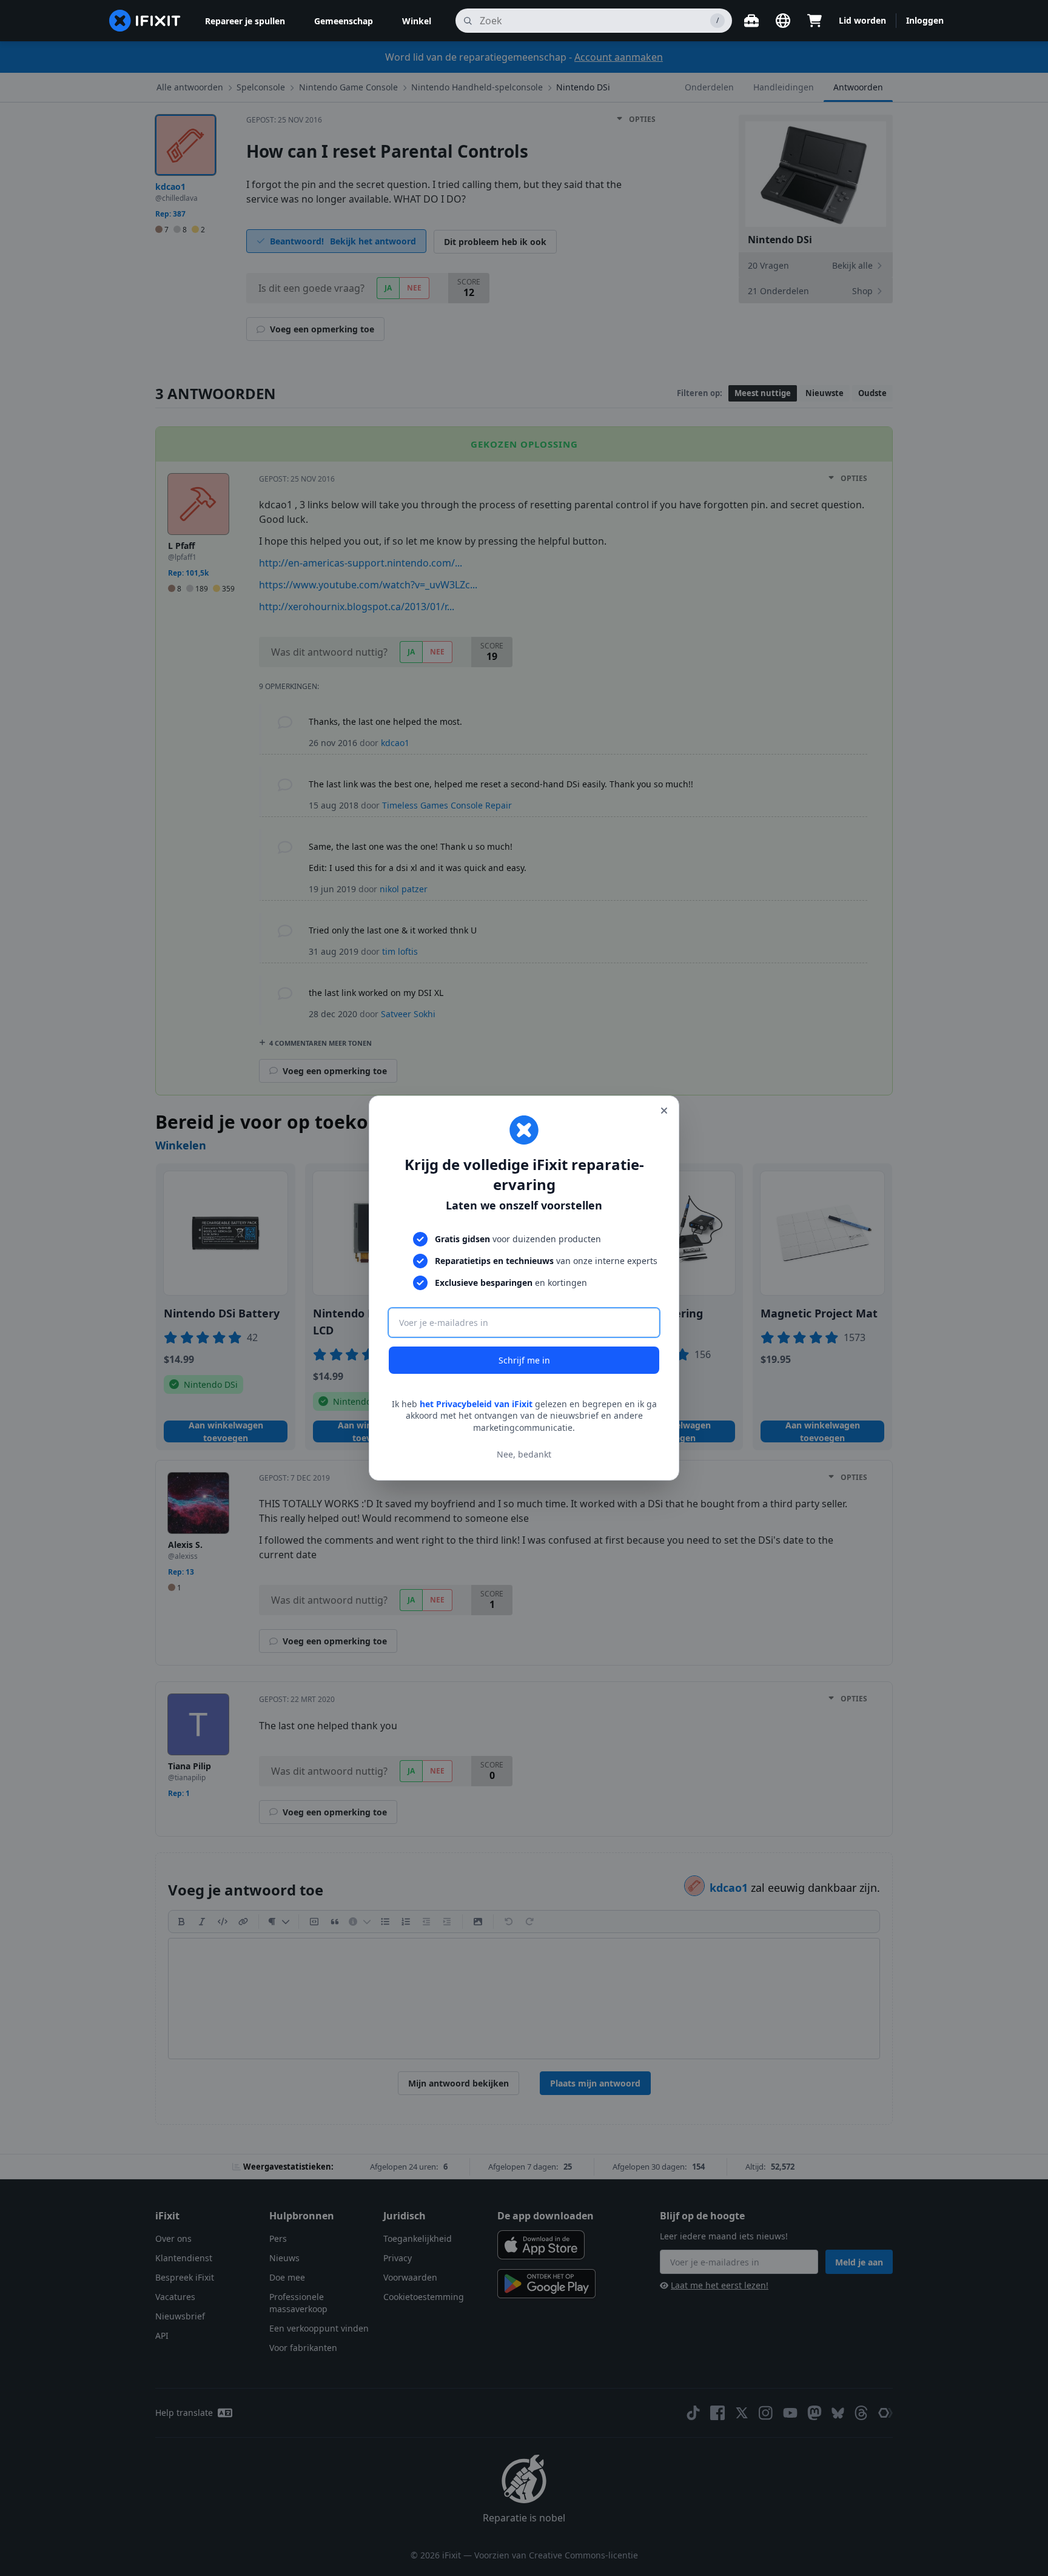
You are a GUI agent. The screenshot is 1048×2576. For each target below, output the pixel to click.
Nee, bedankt (524, 1454)
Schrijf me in (524, 1360)
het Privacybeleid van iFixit (476, 1404)
